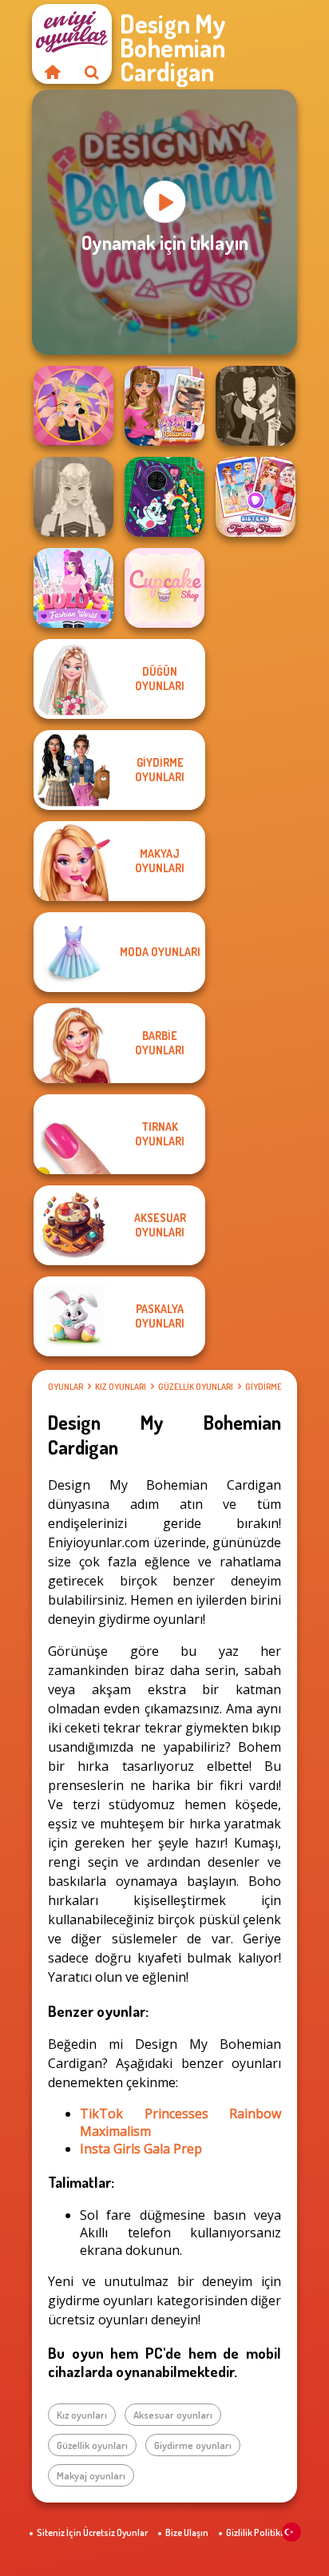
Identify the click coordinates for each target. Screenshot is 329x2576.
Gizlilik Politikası (259, 2532)
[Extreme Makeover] (73, 406)
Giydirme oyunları (193, 2445)
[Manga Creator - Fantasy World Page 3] (256, 406)
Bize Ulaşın (187, 2532)
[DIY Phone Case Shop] (164, 497)
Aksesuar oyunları (173, 2415)
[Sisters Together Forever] (256, 497)
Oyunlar (65, 1387)
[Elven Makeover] (73, 497)
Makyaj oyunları (91, 2475)
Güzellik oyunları (196, 1387)
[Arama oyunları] (92, 72)
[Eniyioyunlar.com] (52, 72)
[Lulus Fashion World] (73, 588)
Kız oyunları (121, 1387)
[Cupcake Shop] (164, 588)
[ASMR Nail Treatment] (164, 406)
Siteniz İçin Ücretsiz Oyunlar (92, 2532)
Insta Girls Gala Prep (141, 2149)
